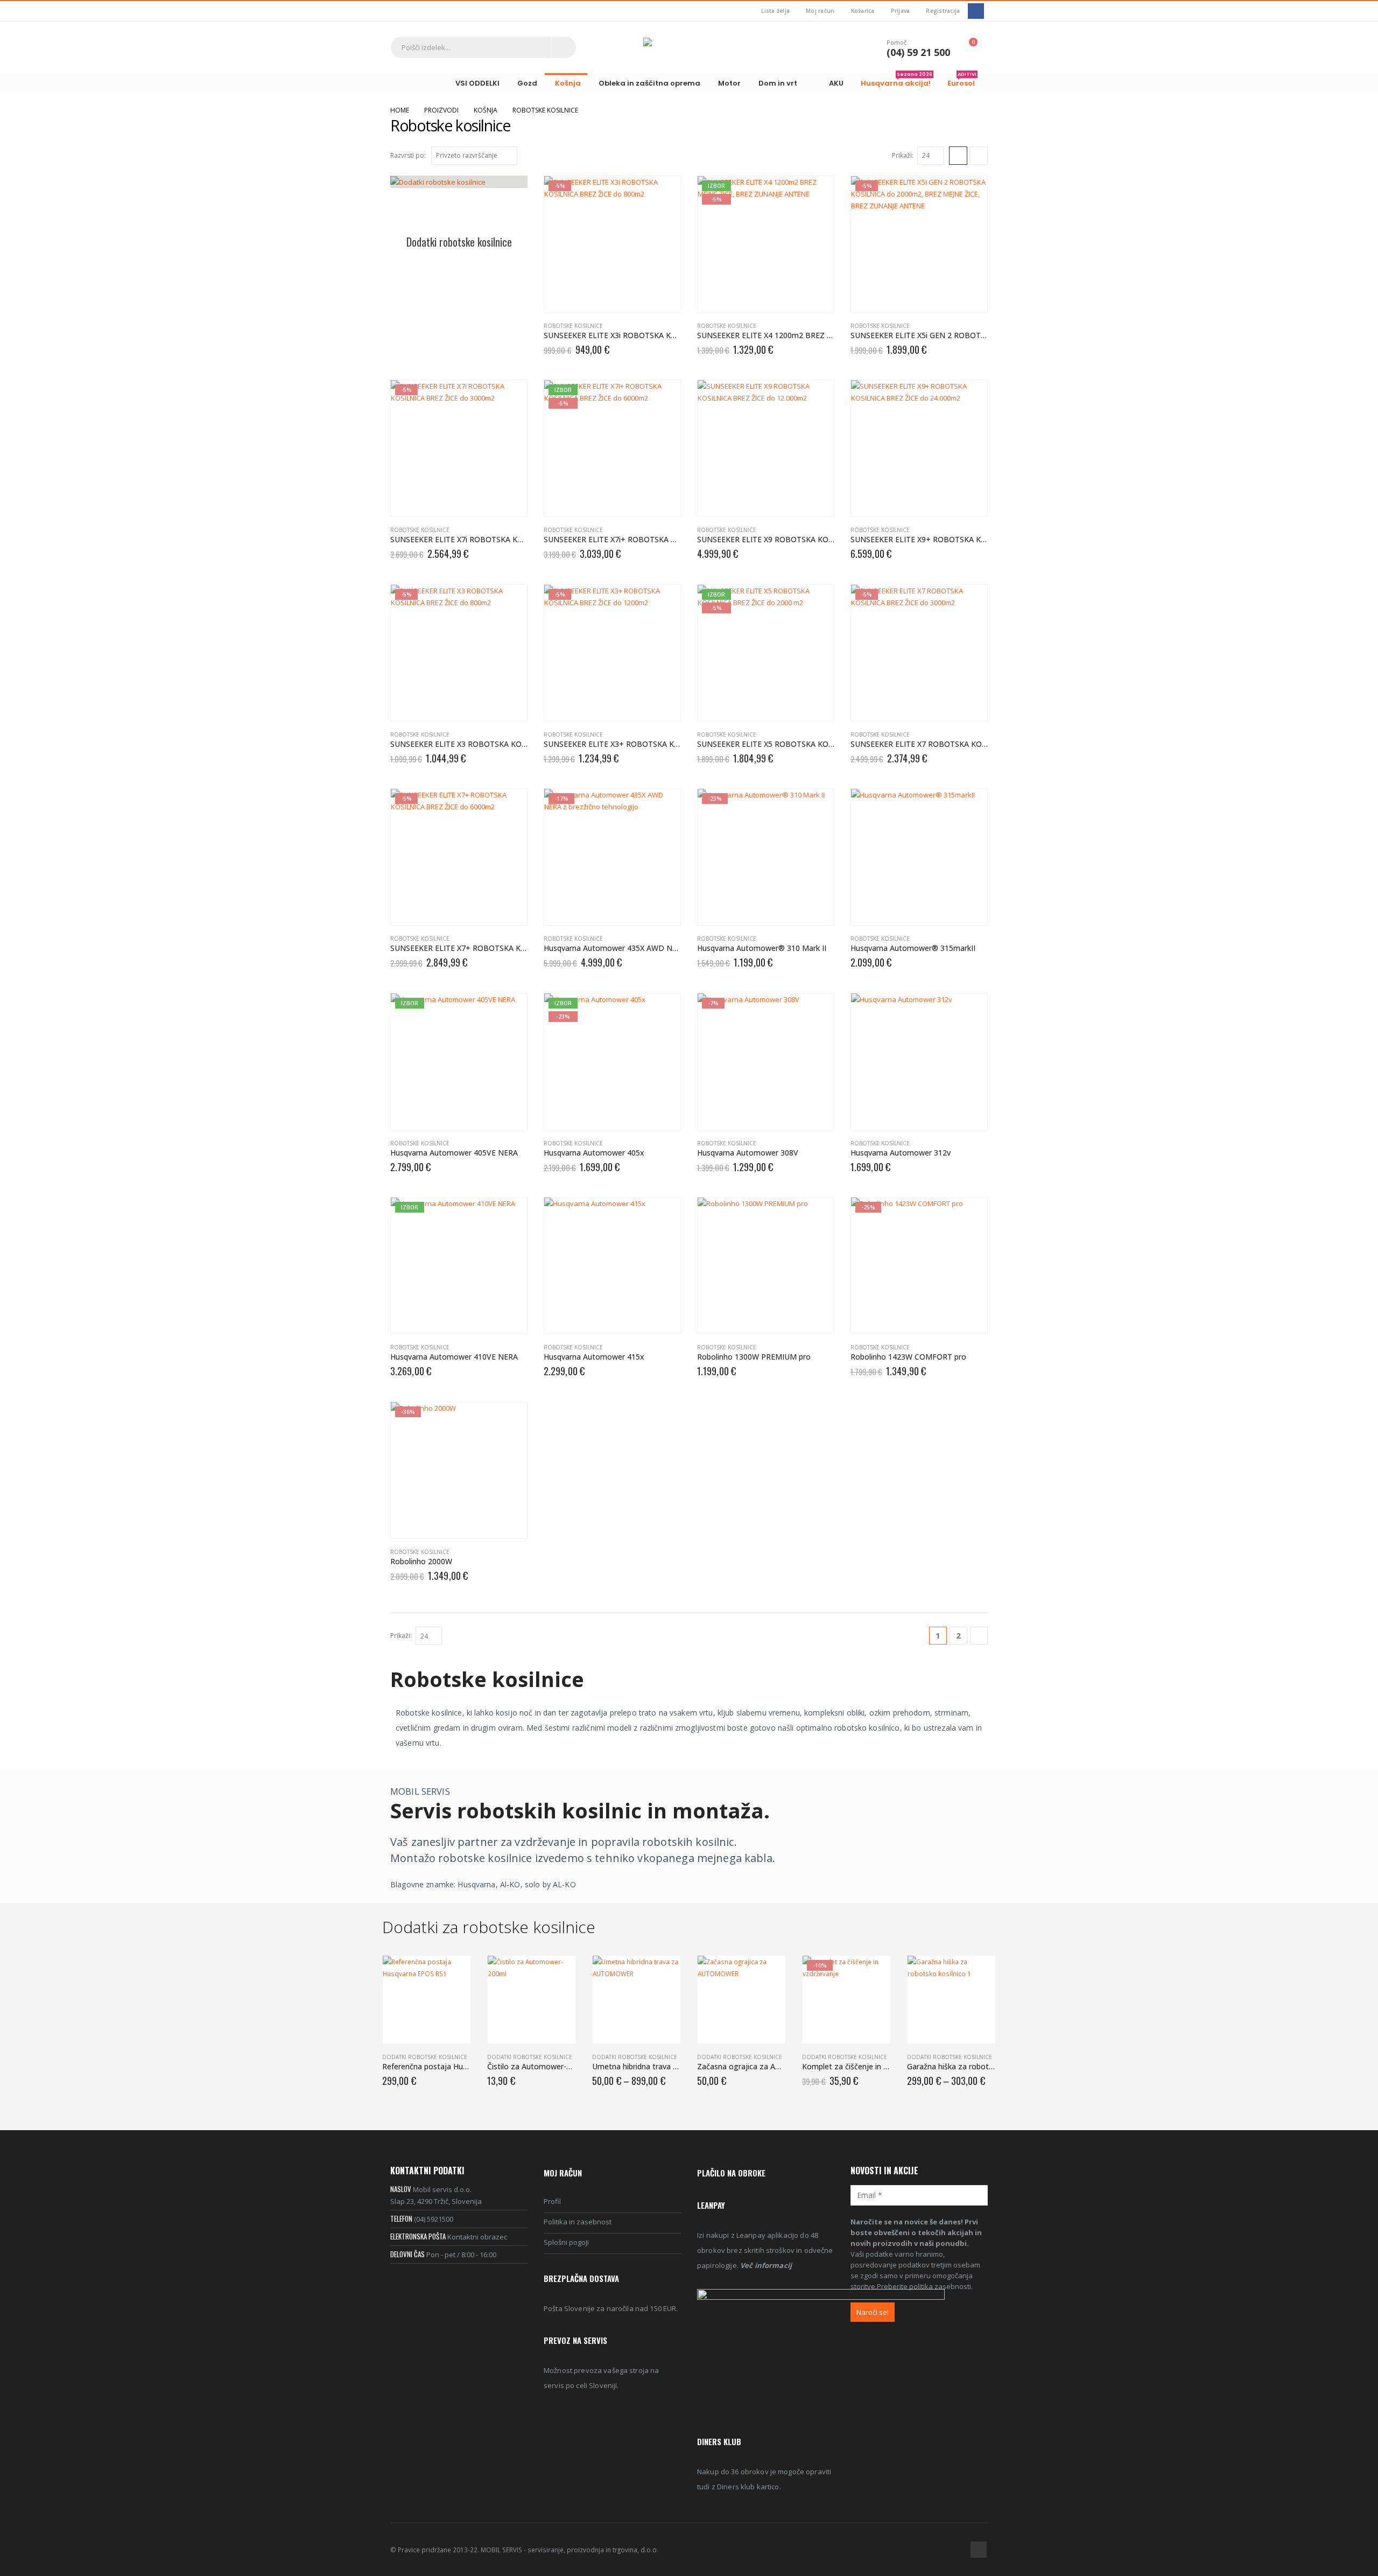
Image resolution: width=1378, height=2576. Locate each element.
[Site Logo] (689, 47)
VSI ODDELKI (477, 83)
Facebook (979, 2550)
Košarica (863, 11)
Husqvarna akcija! (897, 81)
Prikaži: (903, 155)
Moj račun (820, 11)
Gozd (527, 83)
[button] (958, 156)
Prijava (901, 11)
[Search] (564, 47)
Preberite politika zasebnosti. (925, 2286)
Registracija (943, 11)
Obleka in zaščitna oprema (649, 83)
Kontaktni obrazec (477, 2237)
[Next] (979, 1636)
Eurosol (962, 81)
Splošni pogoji (566, 2242)
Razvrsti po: (408, 155)
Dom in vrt (778, 83)
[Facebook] (976, 11)
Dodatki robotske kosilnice (425, 2057)
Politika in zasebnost (578, 2222)
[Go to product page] (766, 448)
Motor (729, 83)
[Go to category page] (459, 200)
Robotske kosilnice (573, 326)
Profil (552, 2201)
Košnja (568, 83)
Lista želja (775, 11)
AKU (836, 83)
